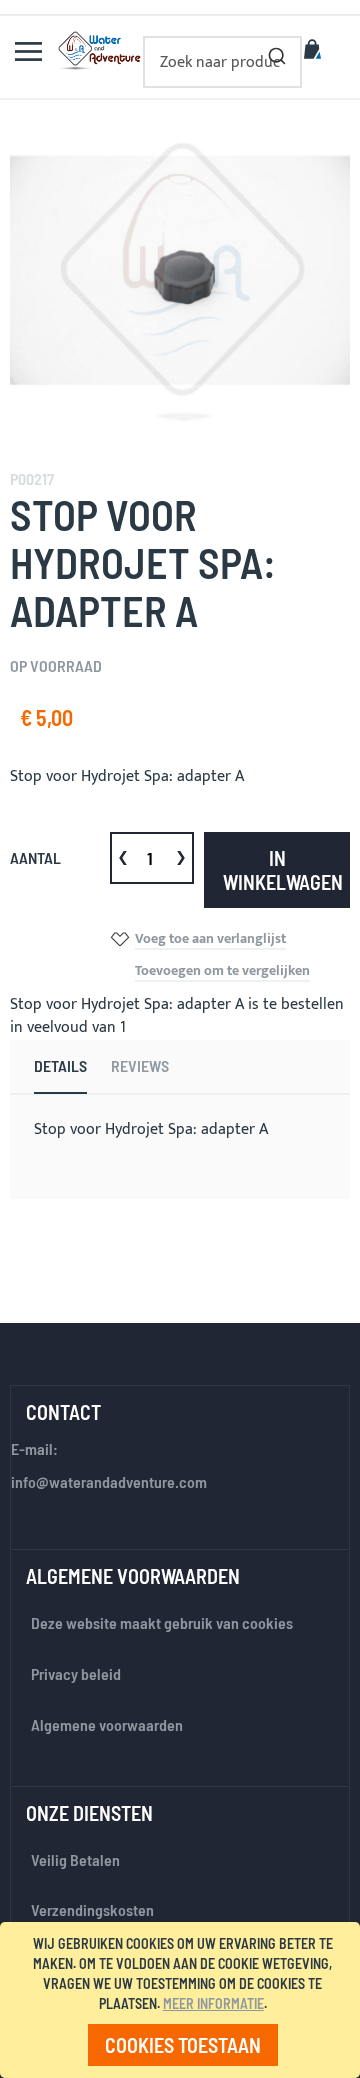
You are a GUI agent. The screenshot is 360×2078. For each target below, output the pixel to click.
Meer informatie (213, 2003)
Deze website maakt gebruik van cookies (162, 1622)
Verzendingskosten (92, 1909)
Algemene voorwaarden (107, 1724)
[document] (183, 2000)
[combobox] (222, 62)
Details (60, 1065)
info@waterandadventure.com (109, 1481)
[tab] (60, 1067)
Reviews (140, 1065)
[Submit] (277, 52)
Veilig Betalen (75, 1859)
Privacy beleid (76, 1673)
